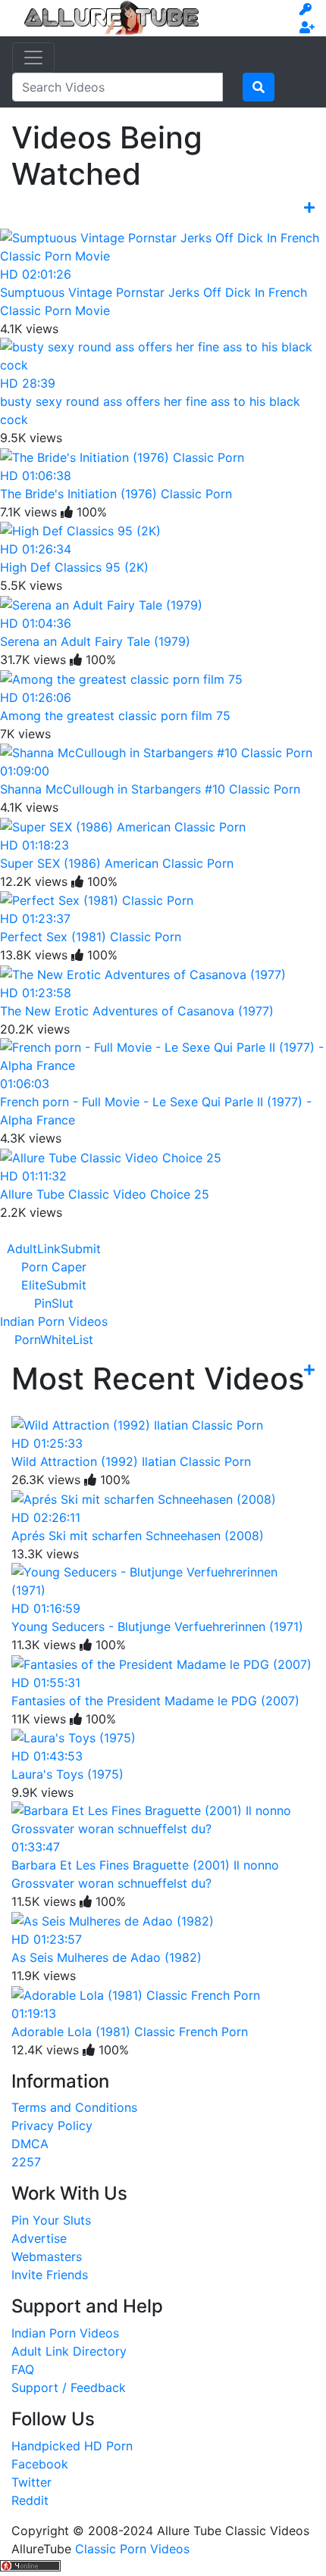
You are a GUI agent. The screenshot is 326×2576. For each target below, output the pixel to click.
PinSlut (54, 1303)
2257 (26, 2162)
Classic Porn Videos (132, 2549)
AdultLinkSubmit (54, 1249)
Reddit (30, 2500)
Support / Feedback (69, 2387)
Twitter (31, 2482)
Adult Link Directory (69, 2351)
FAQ (23, 2369)
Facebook (40, 2464)
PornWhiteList (54, 1339)
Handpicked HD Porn (72, 2446)
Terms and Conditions (74, 2107)
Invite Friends (50, 2275)
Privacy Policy (52, 2125)
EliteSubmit (54, 1285)
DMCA (30, 2144)
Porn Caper (54, 1267)
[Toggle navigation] (33, 58)
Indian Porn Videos (54, 1321)
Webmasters (47, 2256)
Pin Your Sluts (51, 2220)
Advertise (39, 2238)
